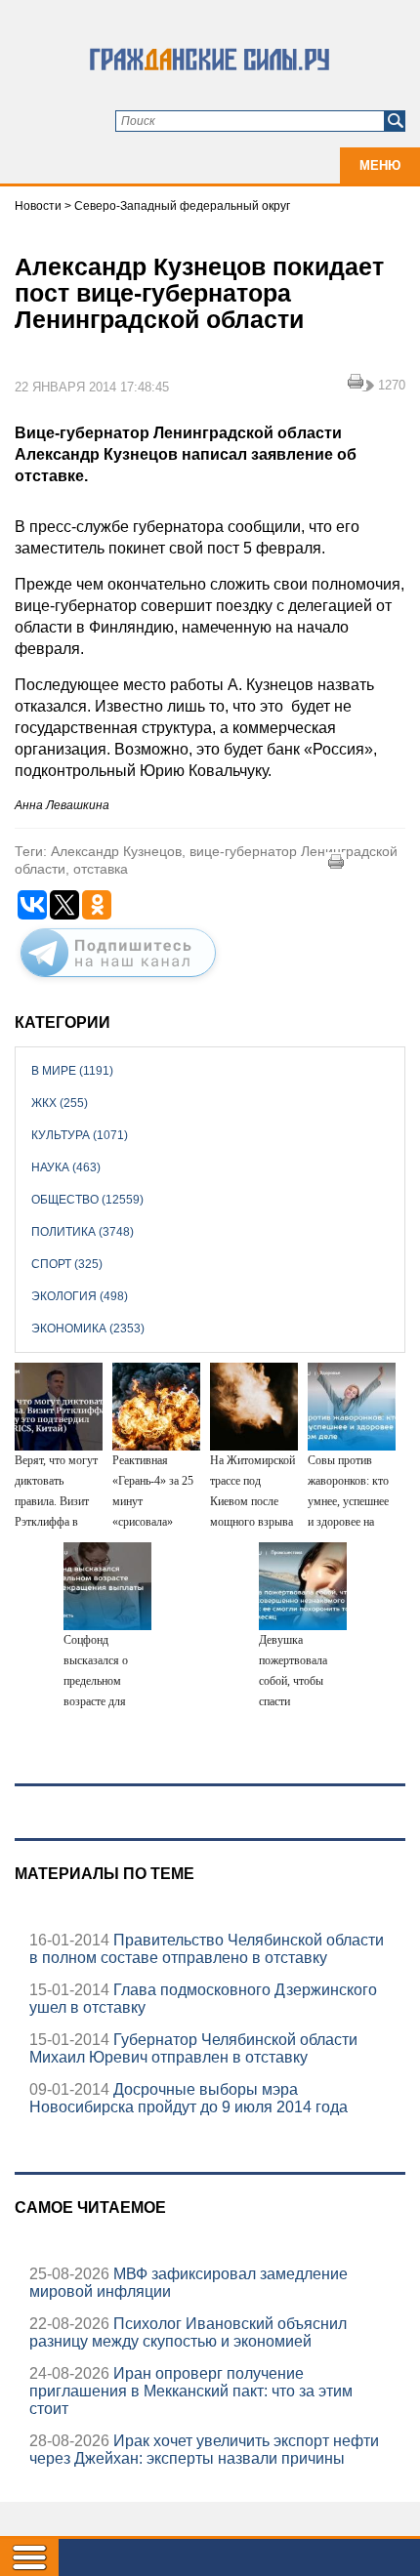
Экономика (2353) (88, 1329)
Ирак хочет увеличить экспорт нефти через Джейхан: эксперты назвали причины (204, 2450)
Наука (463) (66, 1167)
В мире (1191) (72, 1071)
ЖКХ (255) (60, 1103)
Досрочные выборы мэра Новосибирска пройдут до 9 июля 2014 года (189, 2098)
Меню (380, 165)
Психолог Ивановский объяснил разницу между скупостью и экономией (188, 2332)
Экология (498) (80, 1296)
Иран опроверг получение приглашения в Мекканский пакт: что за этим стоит (191, 2391)
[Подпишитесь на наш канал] (118, 981)
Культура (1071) (80, 1135)
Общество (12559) (87, 1200)
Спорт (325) (67, 1264)
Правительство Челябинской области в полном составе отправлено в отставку (207, 1949)
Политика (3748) (83, 1232)
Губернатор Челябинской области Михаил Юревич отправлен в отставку (193, 2048)
